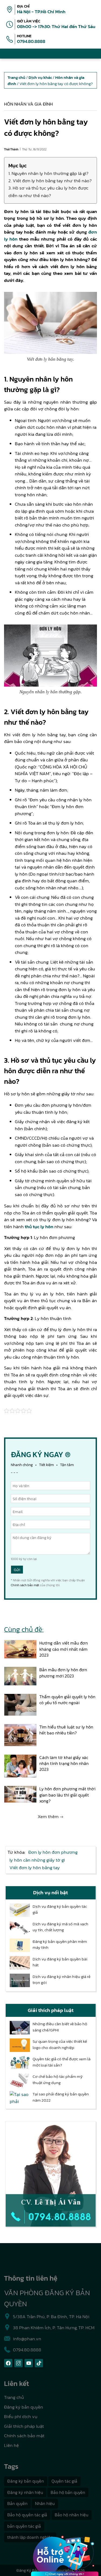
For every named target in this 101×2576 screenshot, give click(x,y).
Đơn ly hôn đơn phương (53, 1852)
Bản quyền (17, 2503)
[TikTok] (39, 2363)
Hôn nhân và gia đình (28, 104)
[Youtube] (29, 2363)
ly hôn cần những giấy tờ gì (37, 1860)
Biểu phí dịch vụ (21, 2416)
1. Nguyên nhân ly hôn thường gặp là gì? (48, 173)
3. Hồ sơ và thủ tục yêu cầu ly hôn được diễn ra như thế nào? (48, 192)
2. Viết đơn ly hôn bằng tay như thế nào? (50, 181)
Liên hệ (11, 2445)
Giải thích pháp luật (24, 2426)
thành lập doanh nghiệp (30, 2537)
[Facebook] (8, 2363)
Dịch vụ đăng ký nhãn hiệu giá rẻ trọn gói (62, 1980)
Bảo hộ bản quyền (68, 2492)
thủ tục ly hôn (39, 1227)
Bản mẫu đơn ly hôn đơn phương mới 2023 (63, 1673)
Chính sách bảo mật (25, 1585)
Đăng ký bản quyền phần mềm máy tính (60, 1945)
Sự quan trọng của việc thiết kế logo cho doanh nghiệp (60, 2045)
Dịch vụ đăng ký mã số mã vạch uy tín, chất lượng (60, 1927)
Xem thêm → (50, 1817)
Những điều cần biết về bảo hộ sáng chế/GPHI (60, 2027)
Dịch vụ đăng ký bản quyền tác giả (60, 1910)
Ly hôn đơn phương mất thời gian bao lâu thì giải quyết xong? (67, 1795)
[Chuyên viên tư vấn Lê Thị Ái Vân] (51, 2174)
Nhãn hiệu (45, 2503)
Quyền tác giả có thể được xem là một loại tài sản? (62, 2062)
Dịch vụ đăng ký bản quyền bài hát (60, 1962)
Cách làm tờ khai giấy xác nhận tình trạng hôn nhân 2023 (64, 1763)
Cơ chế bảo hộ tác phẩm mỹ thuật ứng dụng (58, 2080)
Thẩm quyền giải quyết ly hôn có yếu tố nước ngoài (67, 1700)
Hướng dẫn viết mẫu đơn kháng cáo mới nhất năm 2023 (64, 1649)
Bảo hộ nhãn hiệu (72, 2515)
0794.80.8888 (31, 41)
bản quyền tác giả (24, 2526)
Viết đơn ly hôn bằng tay (35, 1868)
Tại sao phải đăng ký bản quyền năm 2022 (61, 2097)
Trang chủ (14, 2397)
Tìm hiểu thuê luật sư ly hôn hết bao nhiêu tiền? (66, 1730)
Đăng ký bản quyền (24, 2407)
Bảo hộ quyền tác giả (27, 2515)
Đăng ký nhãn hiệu (25, 2492)
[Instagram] (18, 2363)
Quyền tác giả (64, 2481)
